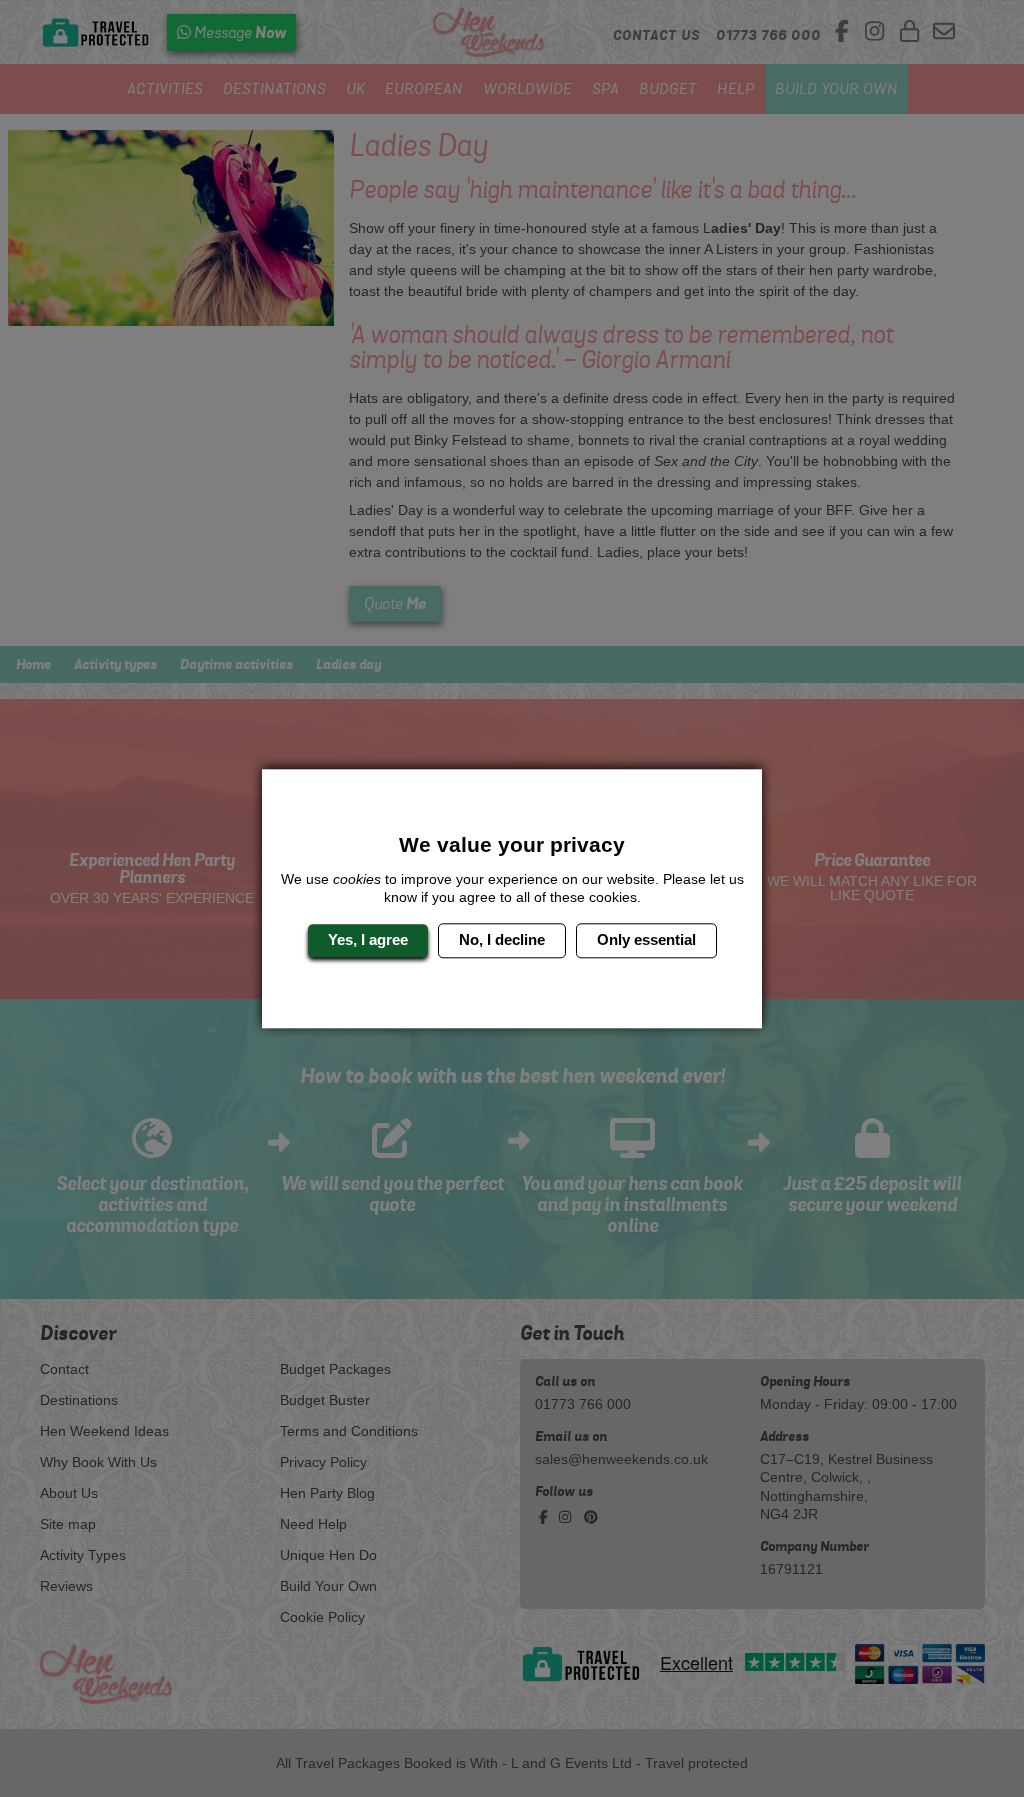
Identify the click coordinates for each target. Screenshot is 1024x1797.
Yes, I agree (368, 940)
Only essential (646, 940)
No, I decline (502, 940)
